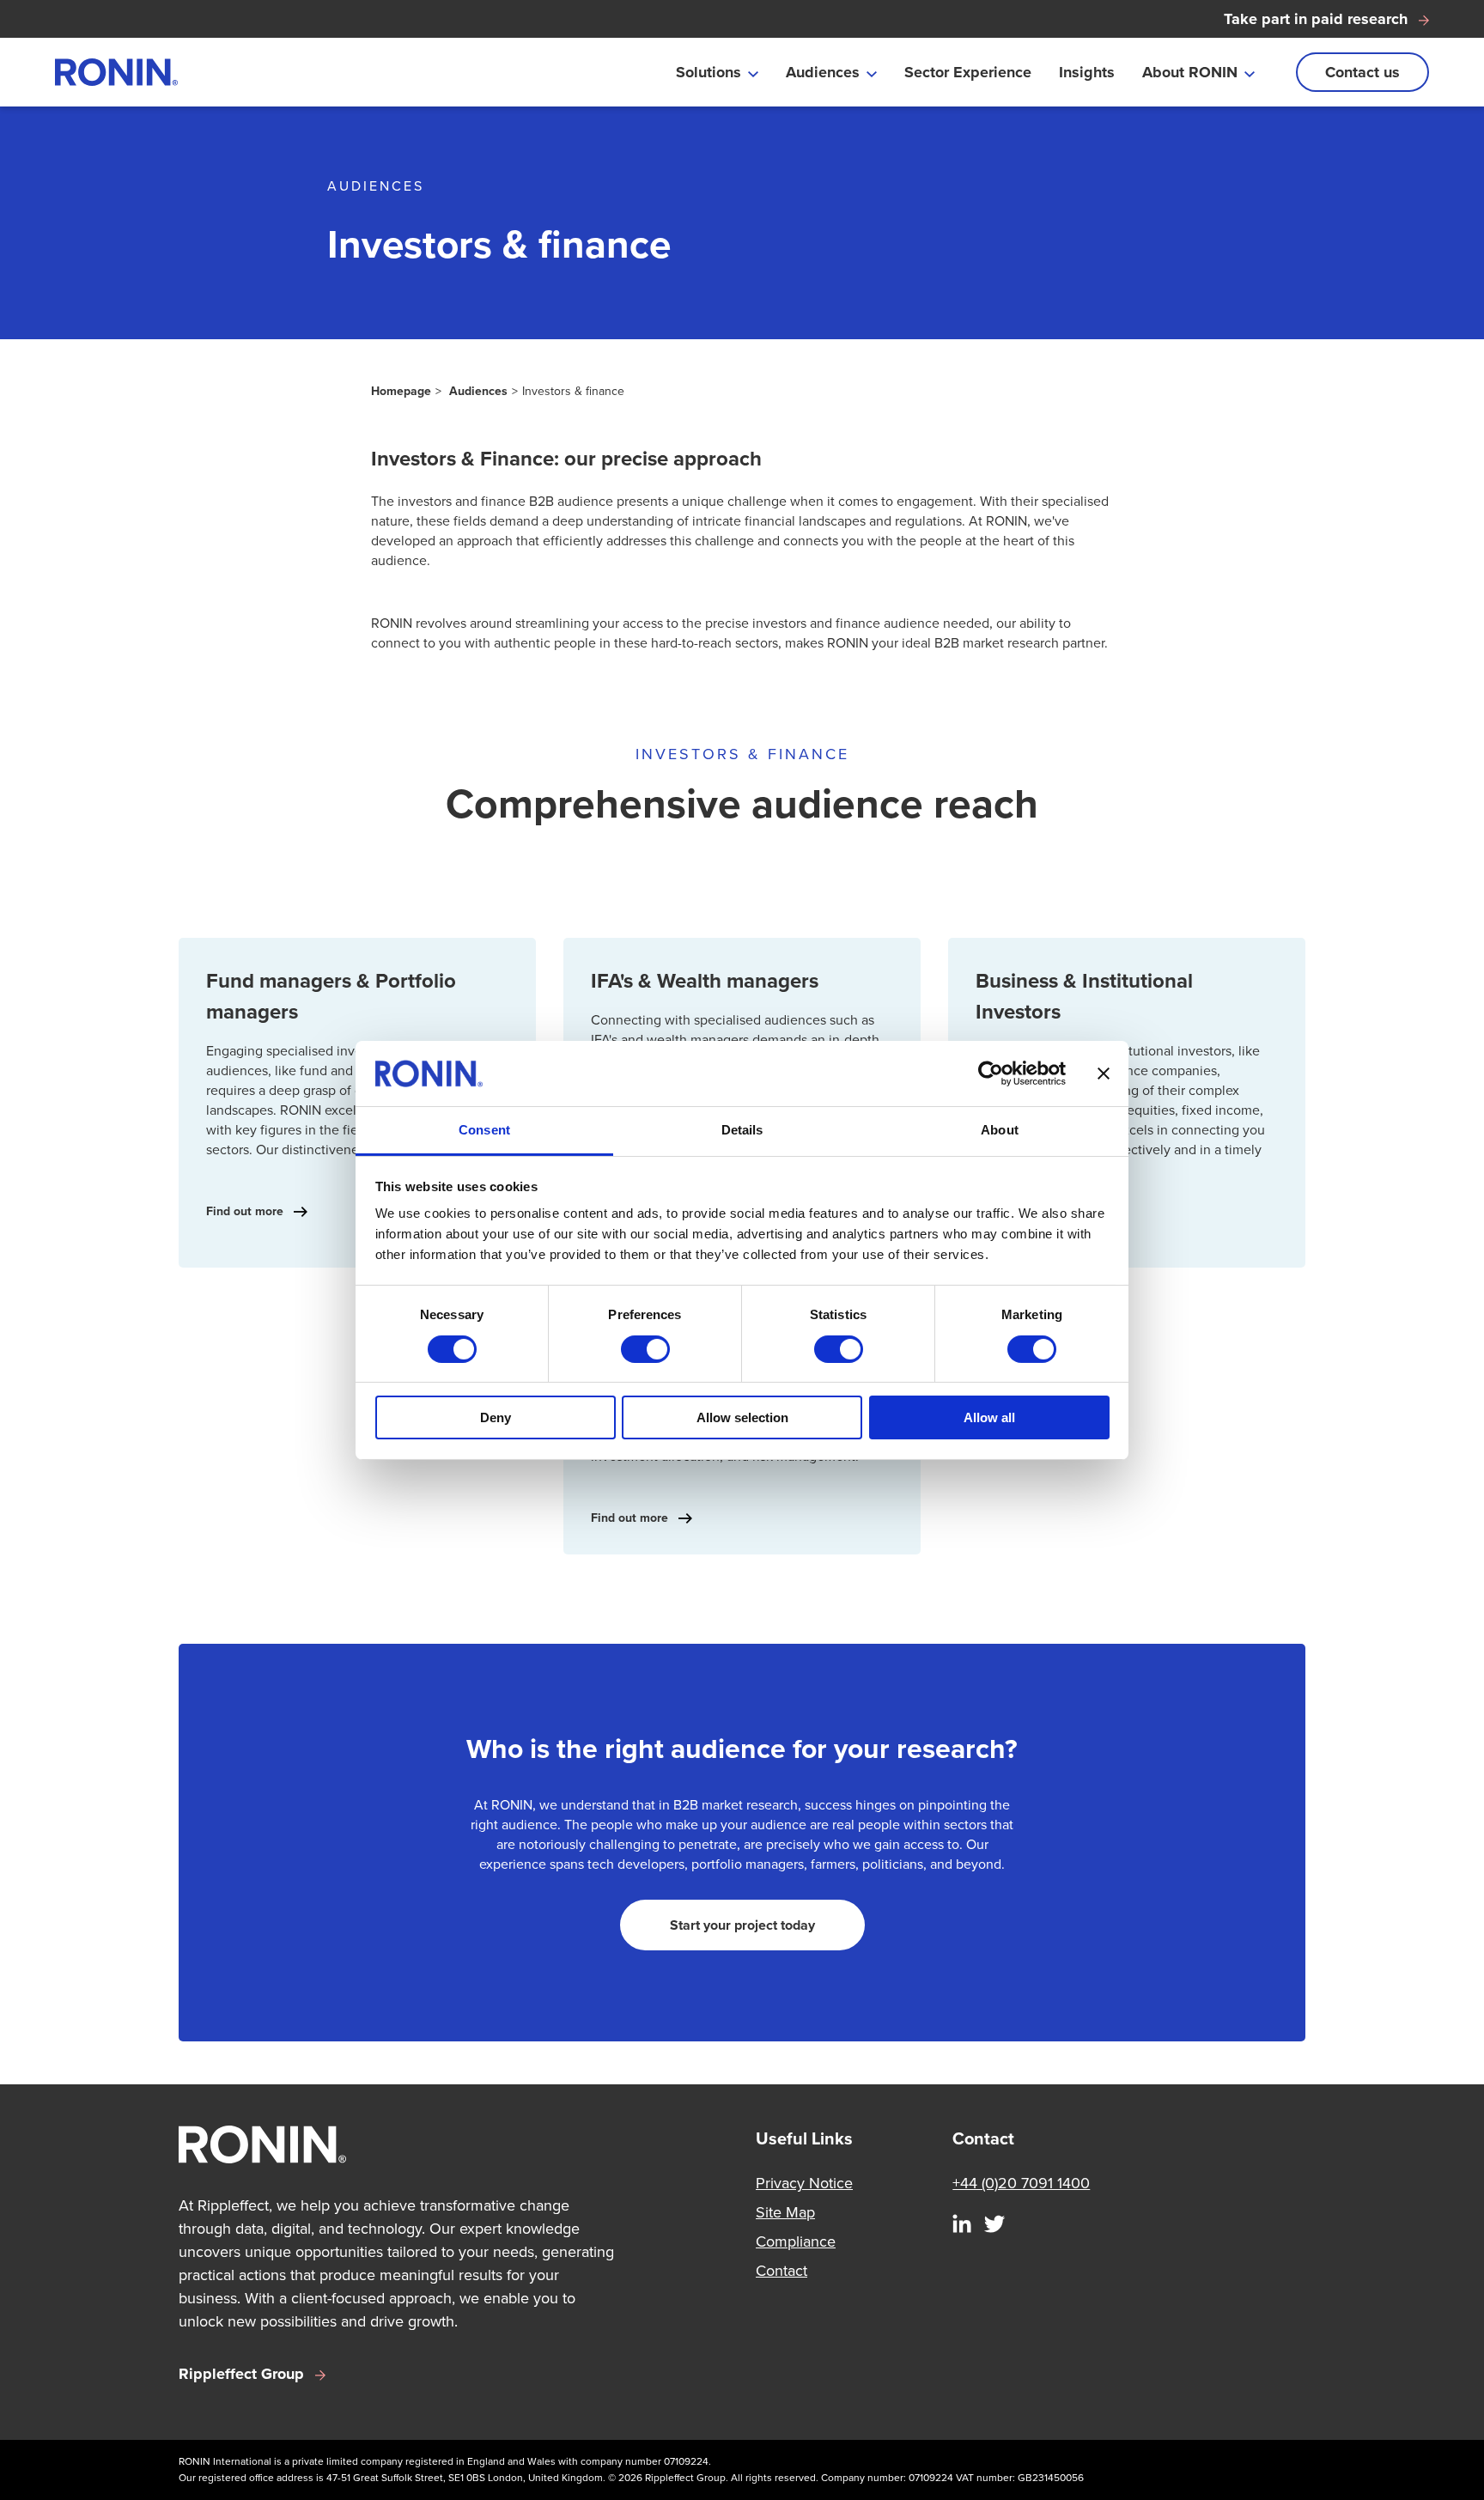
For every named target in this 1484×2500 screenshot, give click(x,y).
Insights (1087, 72)
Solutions (709, 72)
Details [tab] (742, 1130)
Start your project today (742, 1925)
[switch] (645, 1349)
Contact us (1362, 72)
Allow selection (742, 1417)
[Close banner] (1104, 1074)
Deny (496, 1417)
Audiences (823, 72)
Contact (782, 2271)
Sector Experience (968, 72)
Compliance (796, 2241)
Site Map (785, 2212)
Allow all (989, 1417)
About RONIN (1190, 72)
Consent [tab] (484, 1130)
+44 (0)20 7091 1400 (1021, 2183)
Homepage (401, 391)
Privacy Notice (804, 2183)
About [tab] (1000, 1130)
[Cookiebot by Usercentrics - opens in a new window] (991, 1074)
